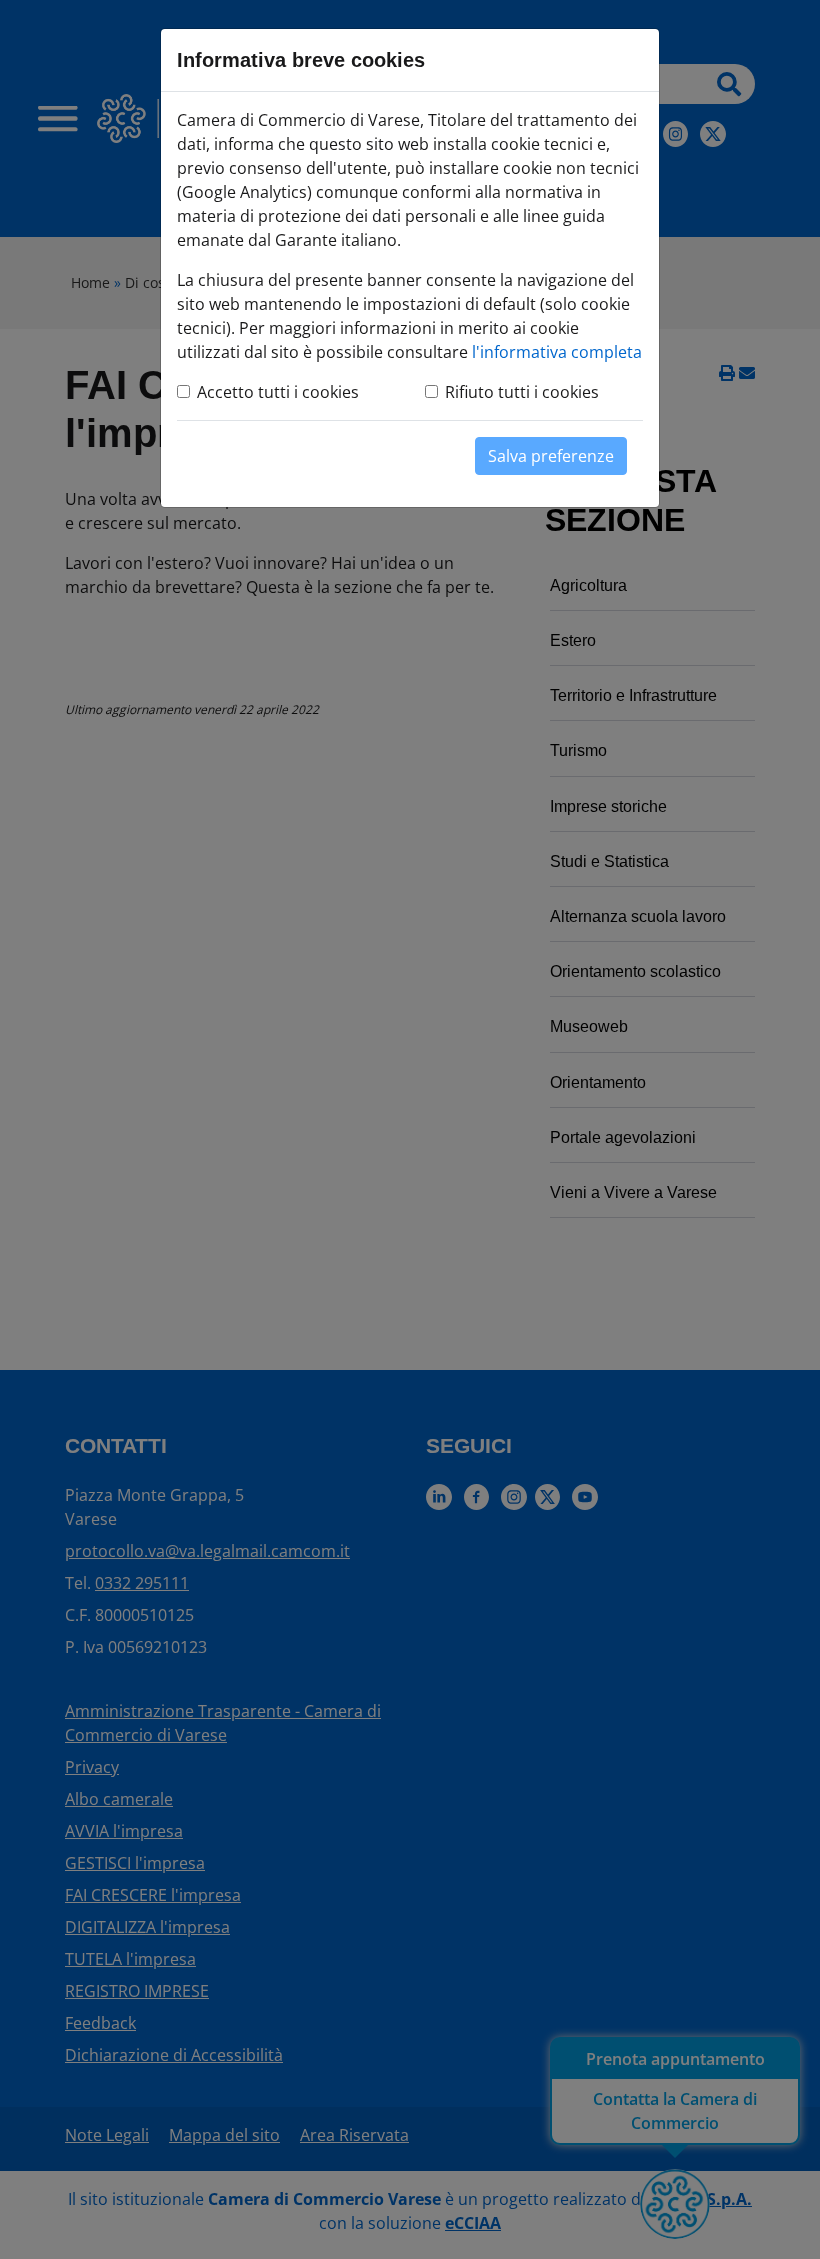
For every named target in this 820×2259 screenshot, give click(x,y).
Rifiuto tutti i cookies (522, 392)
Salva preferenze (551, 456)
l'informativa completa (557, 352)
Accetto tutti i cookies (278, 392)
